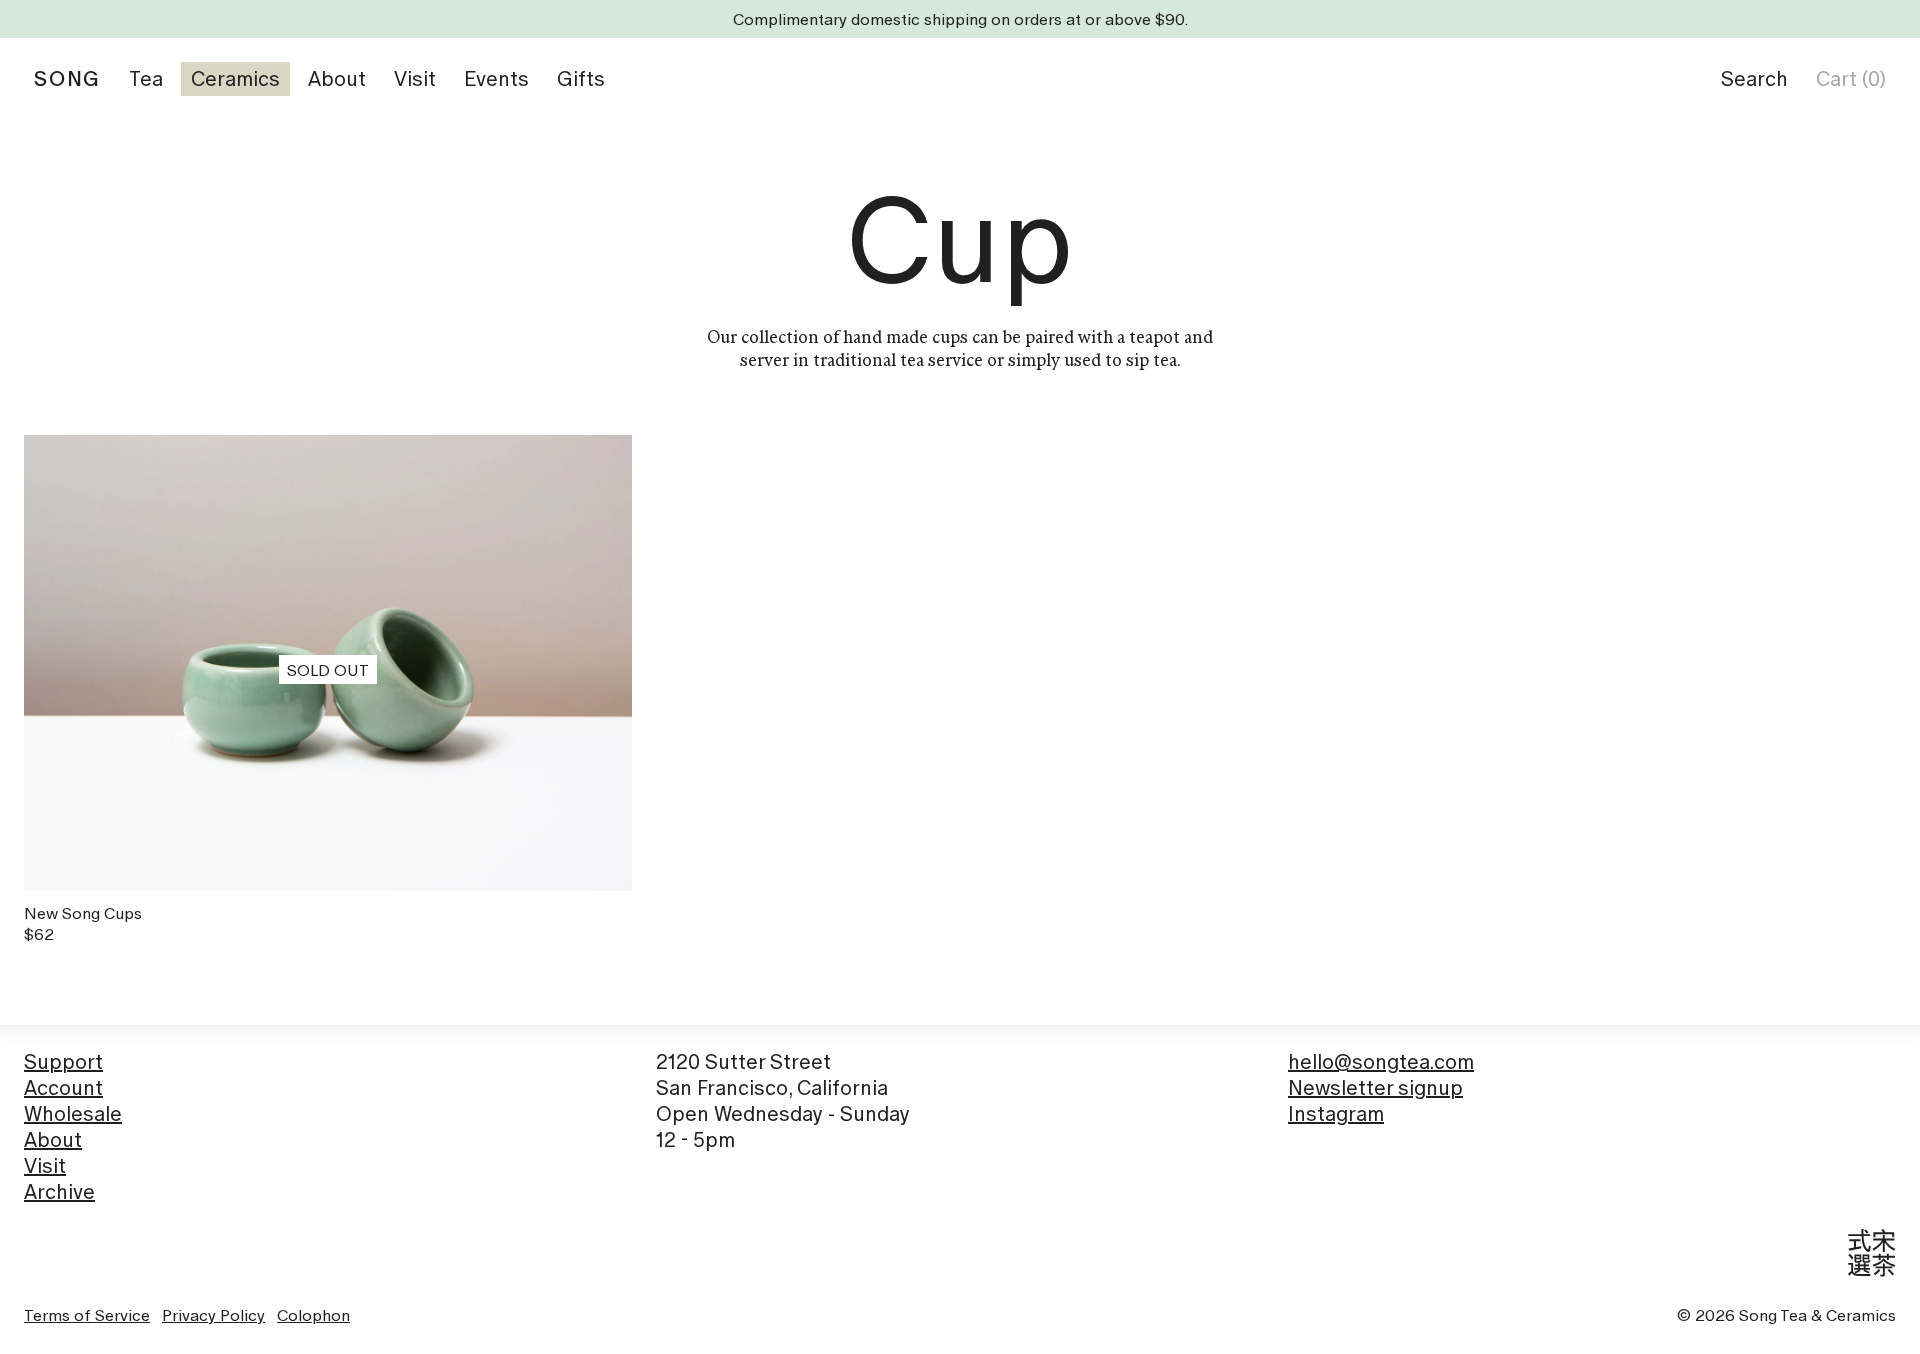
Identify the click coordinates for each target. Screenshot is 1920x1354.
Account (63, 1088)
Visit (45, 1166)
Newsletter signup (1375, 1088)
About (53, 1140)
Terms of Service (87, 1315)
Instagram (1336, 1114)
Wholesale (73, 1114)
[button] (1754, 79)
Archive (59, 1192)
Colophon (313, 1315)
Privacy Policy (213, 1315)
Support (63, 1062)
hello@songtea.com (1381, 1062)
